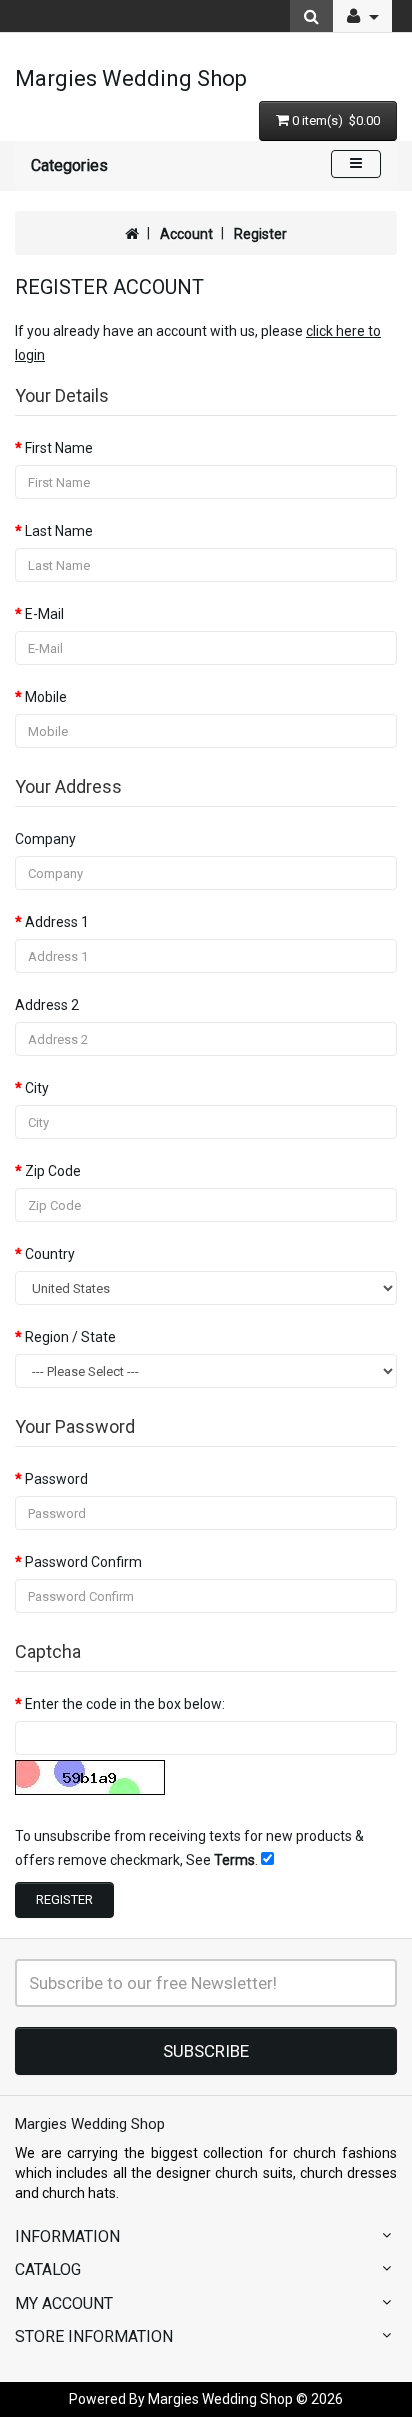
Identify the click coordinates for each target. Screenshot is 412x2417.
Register (260, 234)
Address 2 (47, 1005)
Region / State (70, 1337)
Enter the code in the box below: (125, 1704)
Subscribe (206, 2051)
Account (186, 234)
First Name (59, 448)
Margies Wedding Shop (131, 78)
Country (50, 1254)
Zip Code (53, 1171)
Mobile (46, 697)
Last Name (59, 531)
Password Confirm (83, 1562)
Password (56, 1479)
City (37, 1088)
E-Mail (44, 614)
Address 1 (57, 922)
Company (45, 839)
